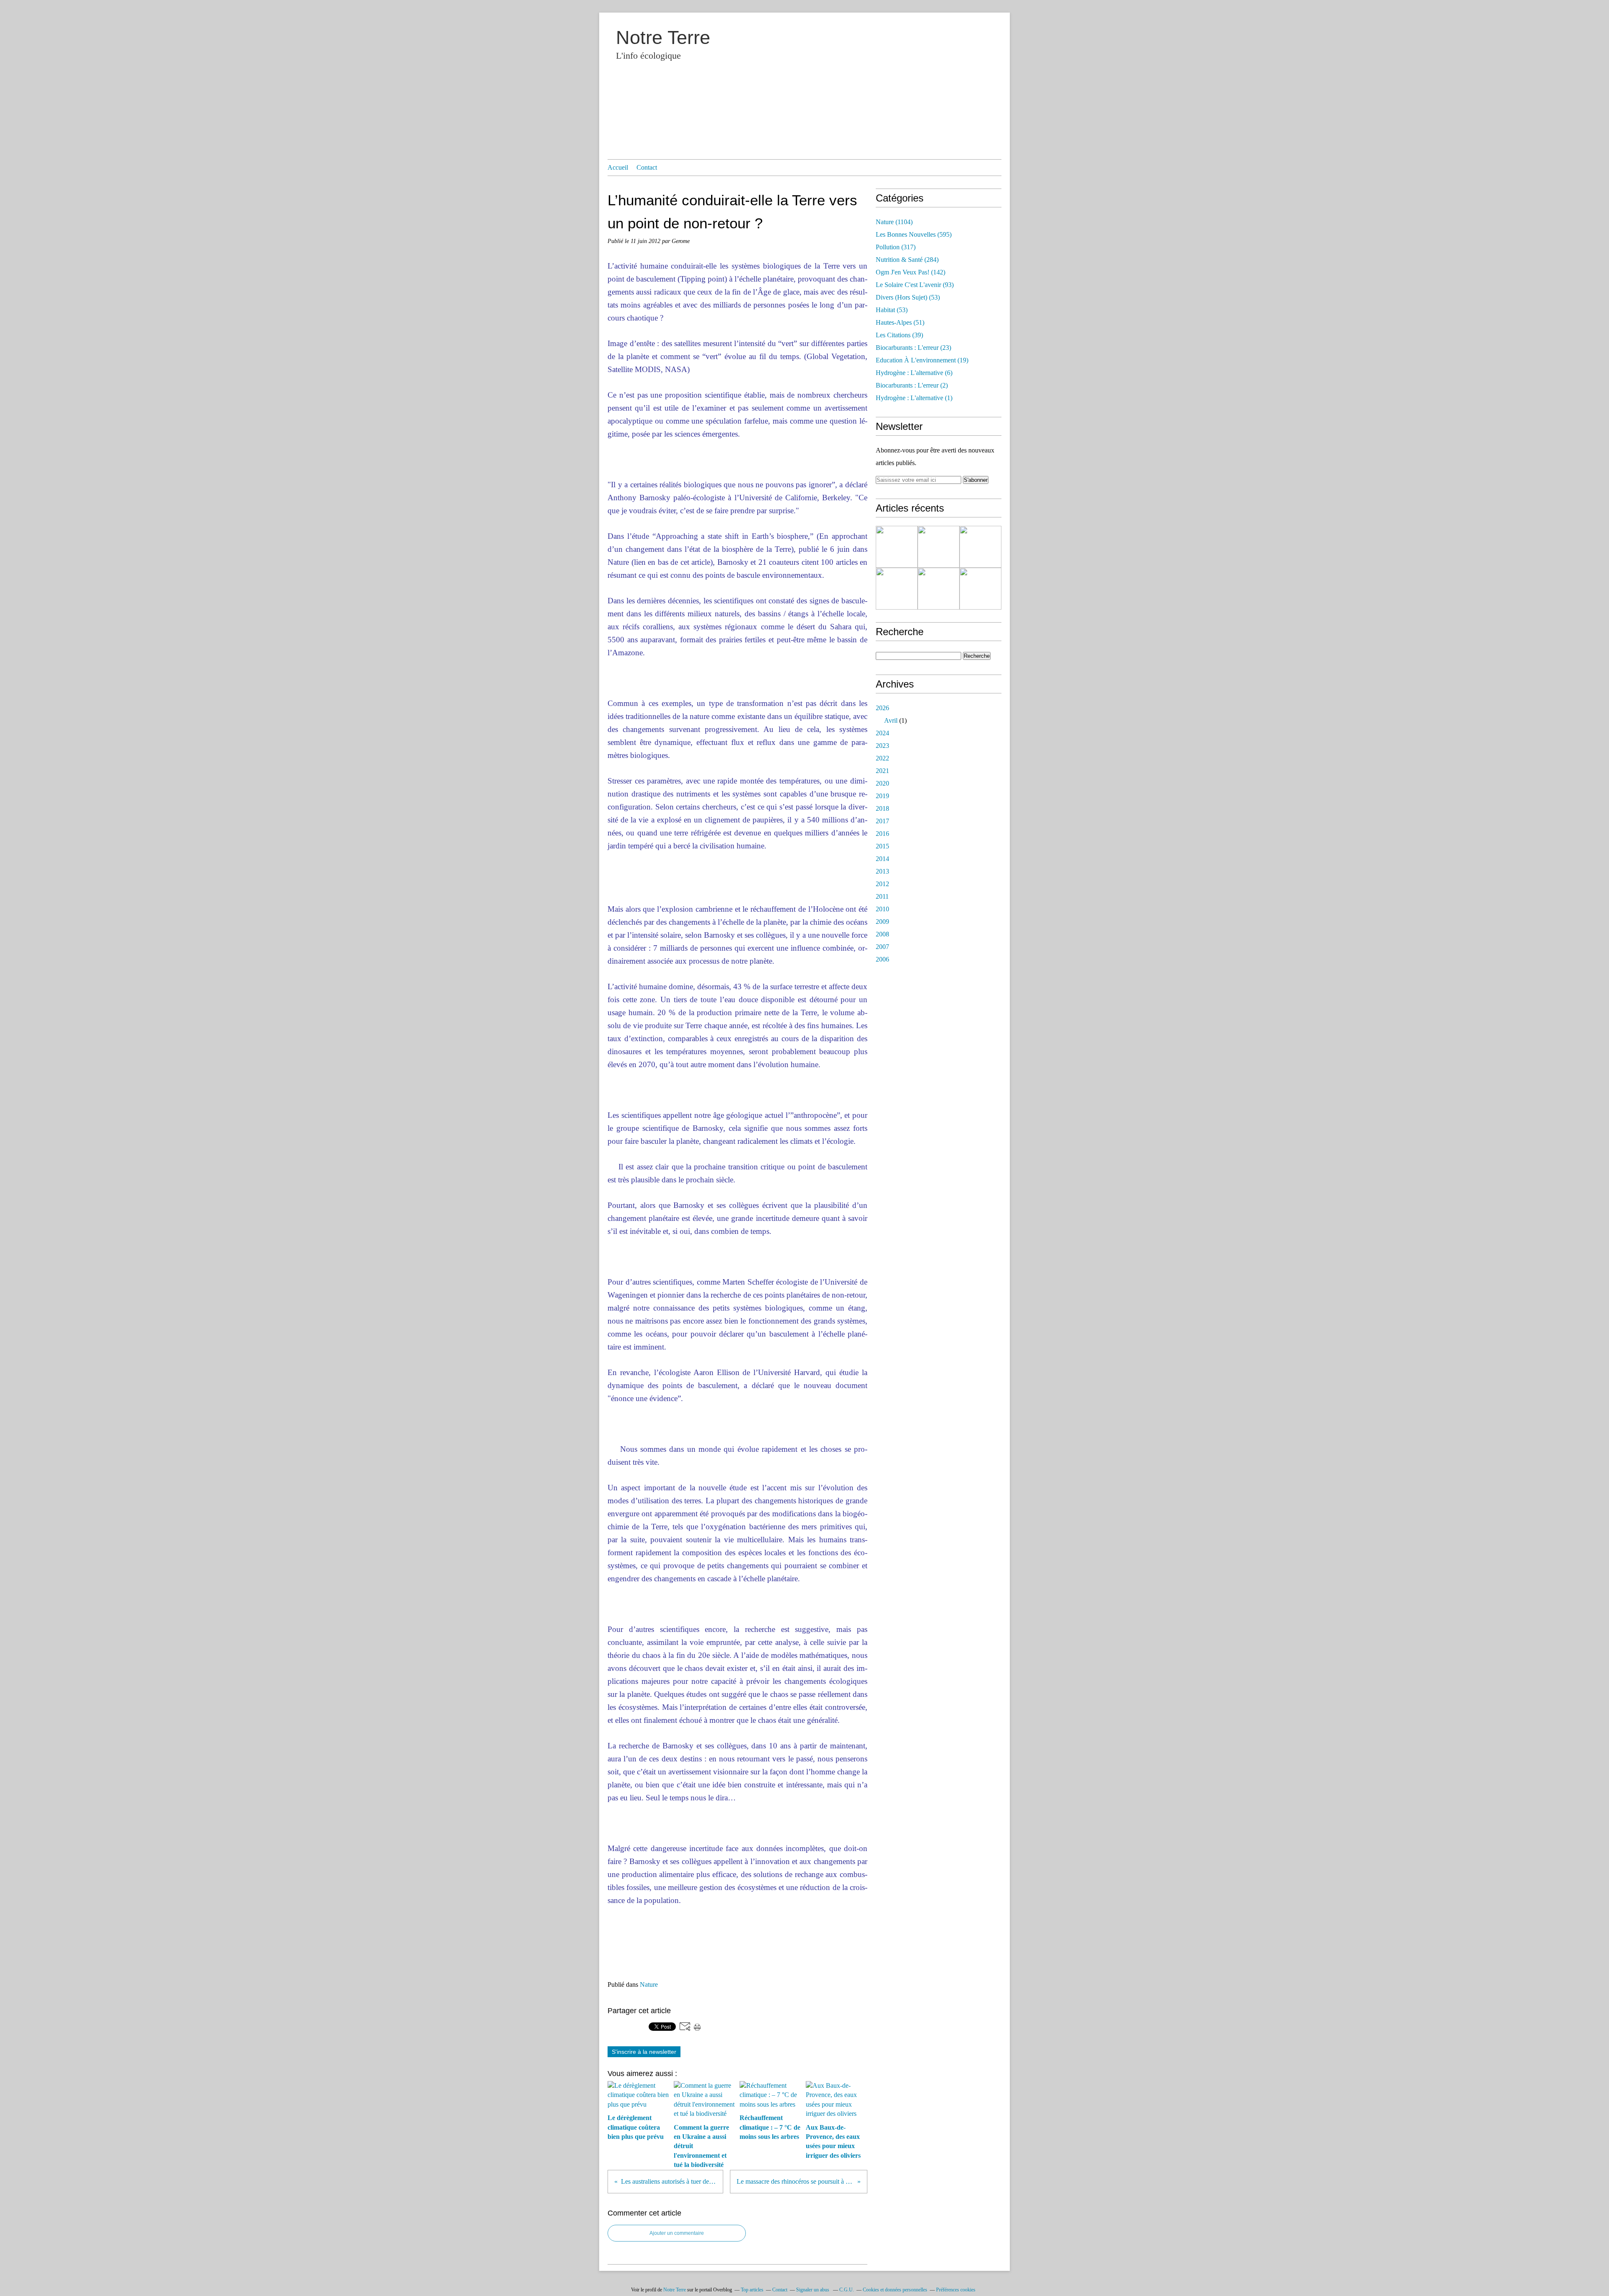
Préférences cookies (956, 2290)
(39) (899, 335)
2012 (882, 884)
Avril (891, 720)
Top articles (752, 2290)
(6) (914, 373)
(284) (907, 260)
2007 (882, 947)
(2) (912, 385)
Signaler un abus (813, 2290)
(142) (911, 272)
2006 (882, 959)
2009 (882, 922)
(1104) (894, 222)
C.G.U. (847, 2290)
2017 (882, 821)
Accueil (618, 167)
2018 (882, 808)
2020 (882, 783)
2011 (882, 896)
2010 (882, 909)
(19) (922, 360)
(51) (900, 322)
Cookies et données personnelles (895, 2290)
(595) (914, 234)
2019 (882, 796)
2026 (882, 708)
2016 (882, 834)
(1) (914, 398)
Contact (647, 167)
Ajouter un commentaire (677, 2233)
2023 (882, 746)
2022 (882, 758)
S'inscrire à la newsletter (644, 2052)
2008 (882, 934)
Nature (649, 1984)
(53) (908, 297)
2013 (882, 871)
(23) (913, 348)
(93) (915, 285)
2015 (882, 846)
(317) (896, 247)
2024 (882, 733)
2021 (882, 771)
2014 (882, 859)
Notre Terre (663, 37)
